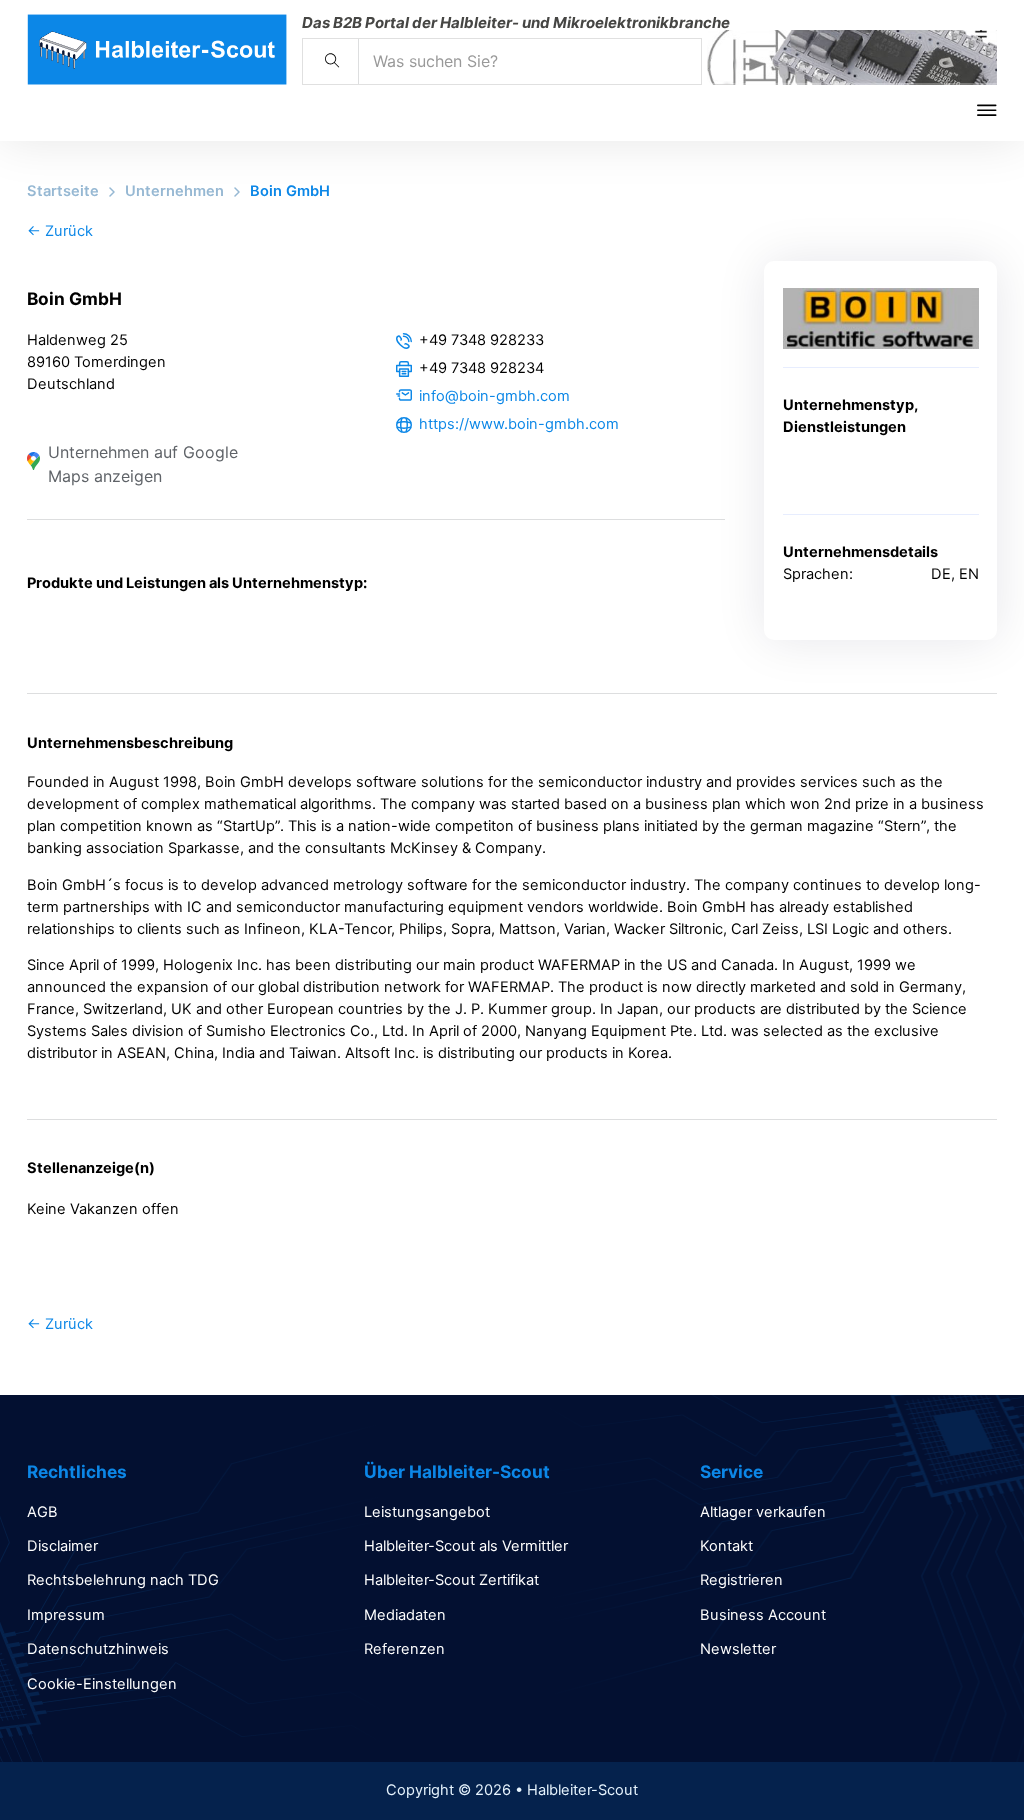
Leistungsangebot (427, 1512)
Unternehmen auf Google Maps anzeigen (143, 464)
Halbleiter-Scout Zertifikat (451, 1580)
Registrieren (741, 1580)
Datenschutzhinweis (98, 1649)
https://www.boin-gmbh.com (519, 424)
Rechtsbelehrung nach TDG (123, 1580)
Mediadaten (405, 1615)
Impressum (66, 1615)
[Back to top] (954, 1760)
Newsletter (738, 1649)
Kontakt (726, 1546)
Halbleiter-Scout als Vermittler (466, 1546)
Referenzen (404, 1649)
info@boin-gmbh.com (494, 396)
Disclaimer (62, 1546)
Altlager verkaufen (763, 1512)
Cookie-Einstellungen (102, 1684)
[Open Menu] (1000, 110)
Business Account (763, 1615)
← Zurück (60, 231)
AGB (42, 1512)
